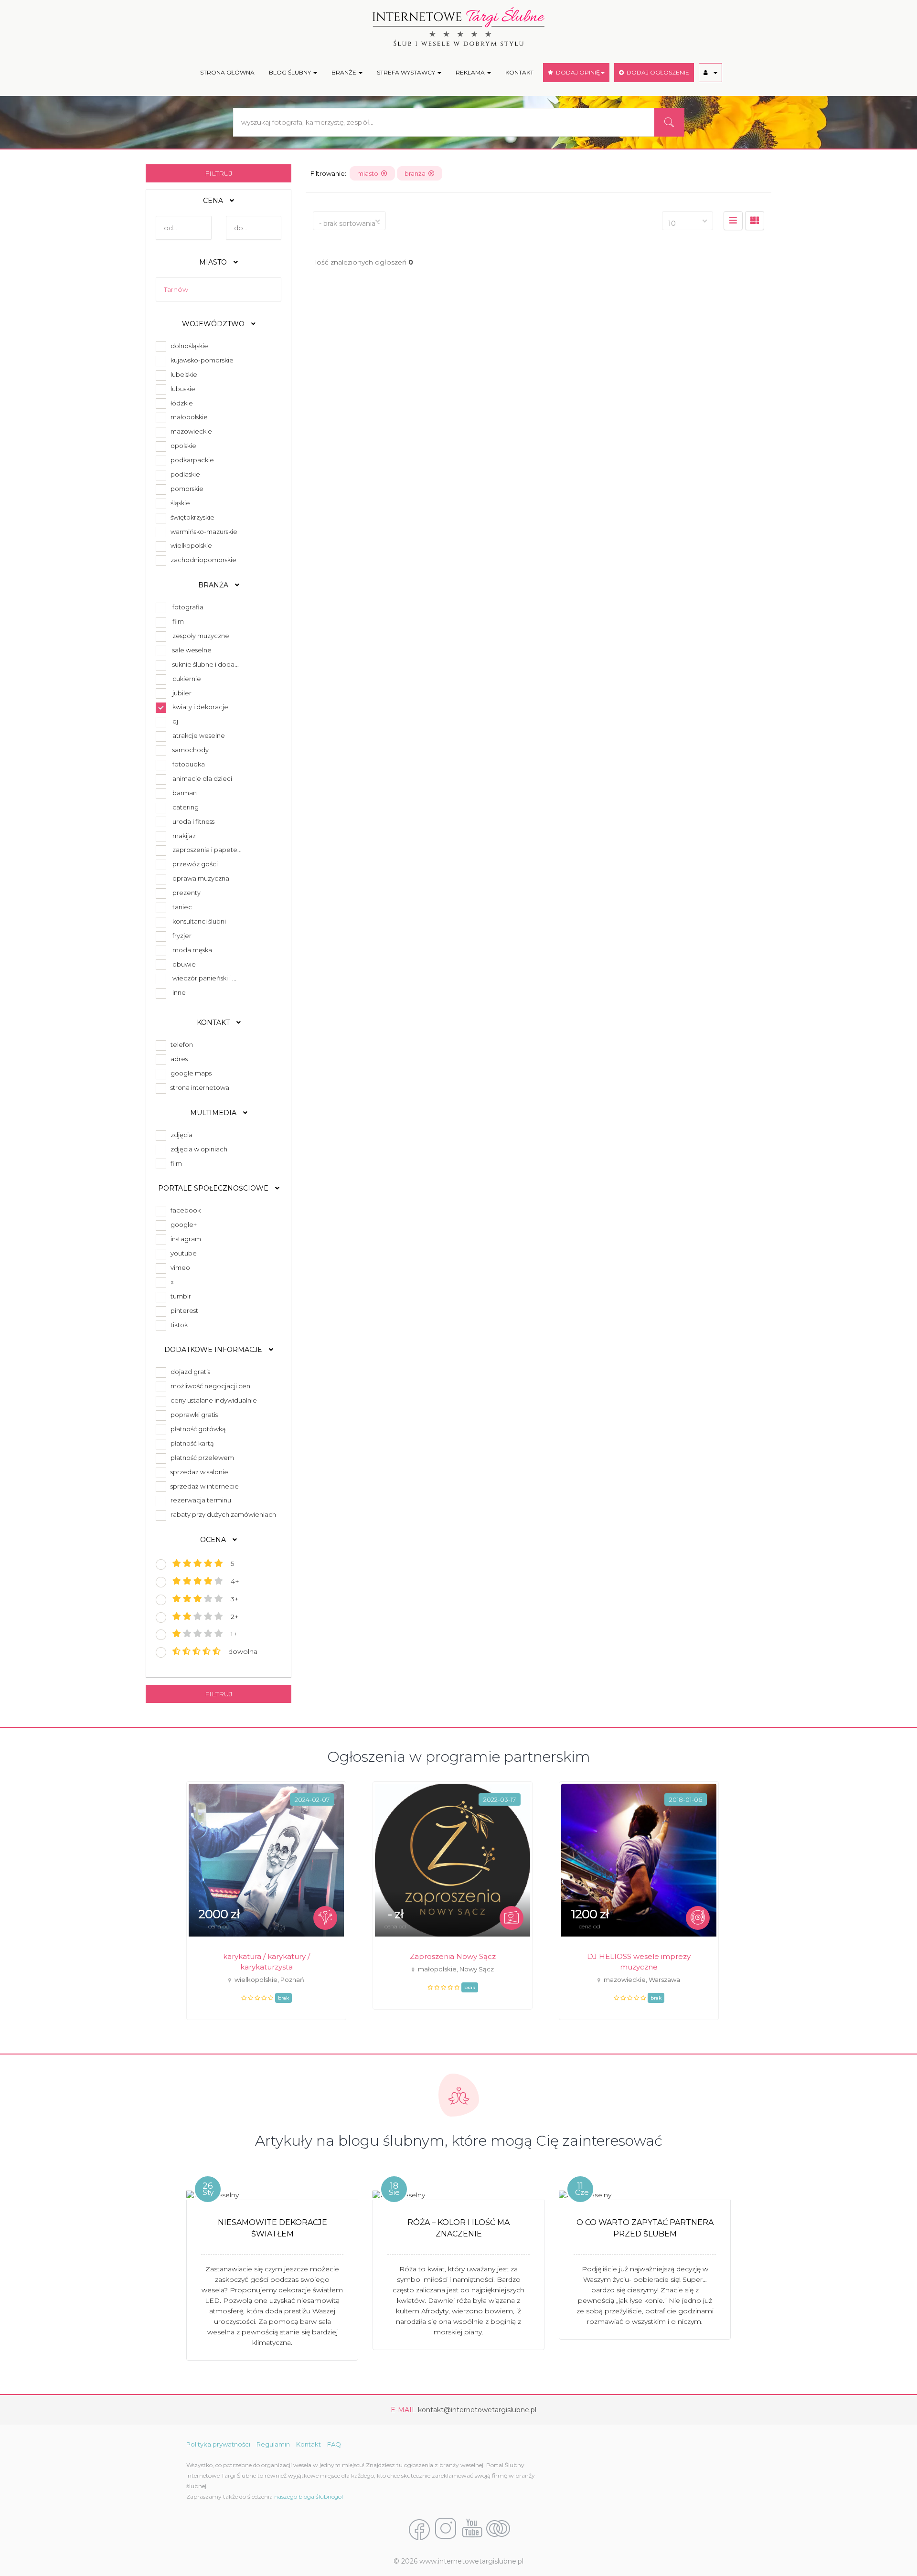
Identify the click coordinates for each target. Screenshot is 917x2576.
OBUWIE (184, 964)
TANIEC (182, 907)
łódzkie (180, 403)
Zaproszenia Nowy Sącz (453, 1956)
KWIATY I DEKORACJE (200, 707)
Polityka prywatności (218, 2444)
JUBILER (182, 693)
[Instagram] (446, 2529)
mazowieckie (190, 431)
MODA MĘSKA (192, 950)
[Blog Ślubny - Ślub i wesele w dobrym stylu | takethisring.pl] (498, 2529)
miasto (369, 173)
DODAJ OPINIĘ (576, 72)
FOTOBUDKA (189, 764)
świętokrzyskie (191, 517)
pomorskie (186, 489)
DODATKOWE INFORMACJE (214, 1350)
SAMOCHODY (191, 750)
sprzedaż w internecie (203, 1486)
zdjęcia (180, 1135)
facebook (184, 1210)
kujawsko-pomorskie (201, 360)
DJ (175, 721)
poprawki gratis (193, 1415)
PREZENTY (187, 893)
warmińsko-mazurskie (203, 532)
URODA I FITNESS (193, 821)
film (175, 1163)
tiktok (178, 1325)
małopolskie (188, 417)
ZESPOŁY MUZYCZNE (201, 636)
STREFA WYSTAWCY (407, 72)
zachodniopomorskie (202, 560)
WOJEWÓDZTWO (214, 324)
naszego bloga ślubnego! (309, 2496)
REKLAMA (471, 72)
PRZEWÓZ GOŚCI (195, 864)
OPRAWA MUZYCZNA (201, 878)
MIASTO (214, 262)
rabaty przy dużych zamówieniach (222, 1514)
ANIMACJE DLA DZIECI (202, 778)
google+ (182, 1224)
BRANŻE (345, 72)
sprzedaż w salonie (198, 1472)
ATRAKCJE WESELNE (199, 735)
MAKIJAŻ (184, 836)
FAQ (334, 2444)
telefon (180, 1044)
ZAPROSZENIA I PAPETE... (207, 850)
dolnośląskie (188, 346)
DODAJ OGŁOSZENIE (656, 72)
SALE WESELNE (192, 650)
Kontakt (309, 2444)
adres (178, 1059)
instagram (184, 1239)
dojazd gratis (189, 1372)
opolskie (182, 446)
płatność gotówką (197, 1429)
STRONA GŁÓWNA (227, 72)
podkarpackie (191, 460)
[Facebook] (419, 2529)
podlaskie (184, 474)
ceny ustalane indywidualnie (212, 1400)
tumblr (179, 1296)
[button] (710, 73)
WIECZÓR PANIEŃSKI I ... (204, 978)
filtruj (219, 173)
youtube (182, 1253)
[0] (733, 221)
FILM (178, 621)
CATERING (186, 807)
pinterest (183, 1310)
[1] (755, 221)
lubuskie (181, 389)
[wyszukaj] (669, 122)
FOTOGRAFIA (188, 607)
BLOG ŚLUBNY (291, 72)
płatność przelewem (201, 1458)
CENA (214, 201)
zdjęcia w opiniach (197, 1149)
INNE (179, 992)
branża (416, 173)
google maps (190, 1073)
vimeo (179, 1267)
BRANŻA (214, 585)
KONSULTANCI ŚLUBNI (199, 921)
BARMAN (185, 793)
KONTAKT (519, 72)
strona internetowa (198, 1087)
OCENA (214, 1540)
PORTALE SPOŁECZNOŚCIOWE (214, 1188)
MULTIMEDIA (214, 1113)
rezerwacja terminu (199, 1500)
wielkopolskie (190, 545)
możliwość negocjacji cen (209, 1386)
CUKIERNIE (187, 679)
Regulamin (273, 2444)
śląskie (179, 503)
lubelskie (182, 374)
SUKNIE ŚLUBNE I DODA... (206, 664)
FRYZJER (182, 936)
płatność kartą (191, 1443)
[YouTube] (472, 2529)
